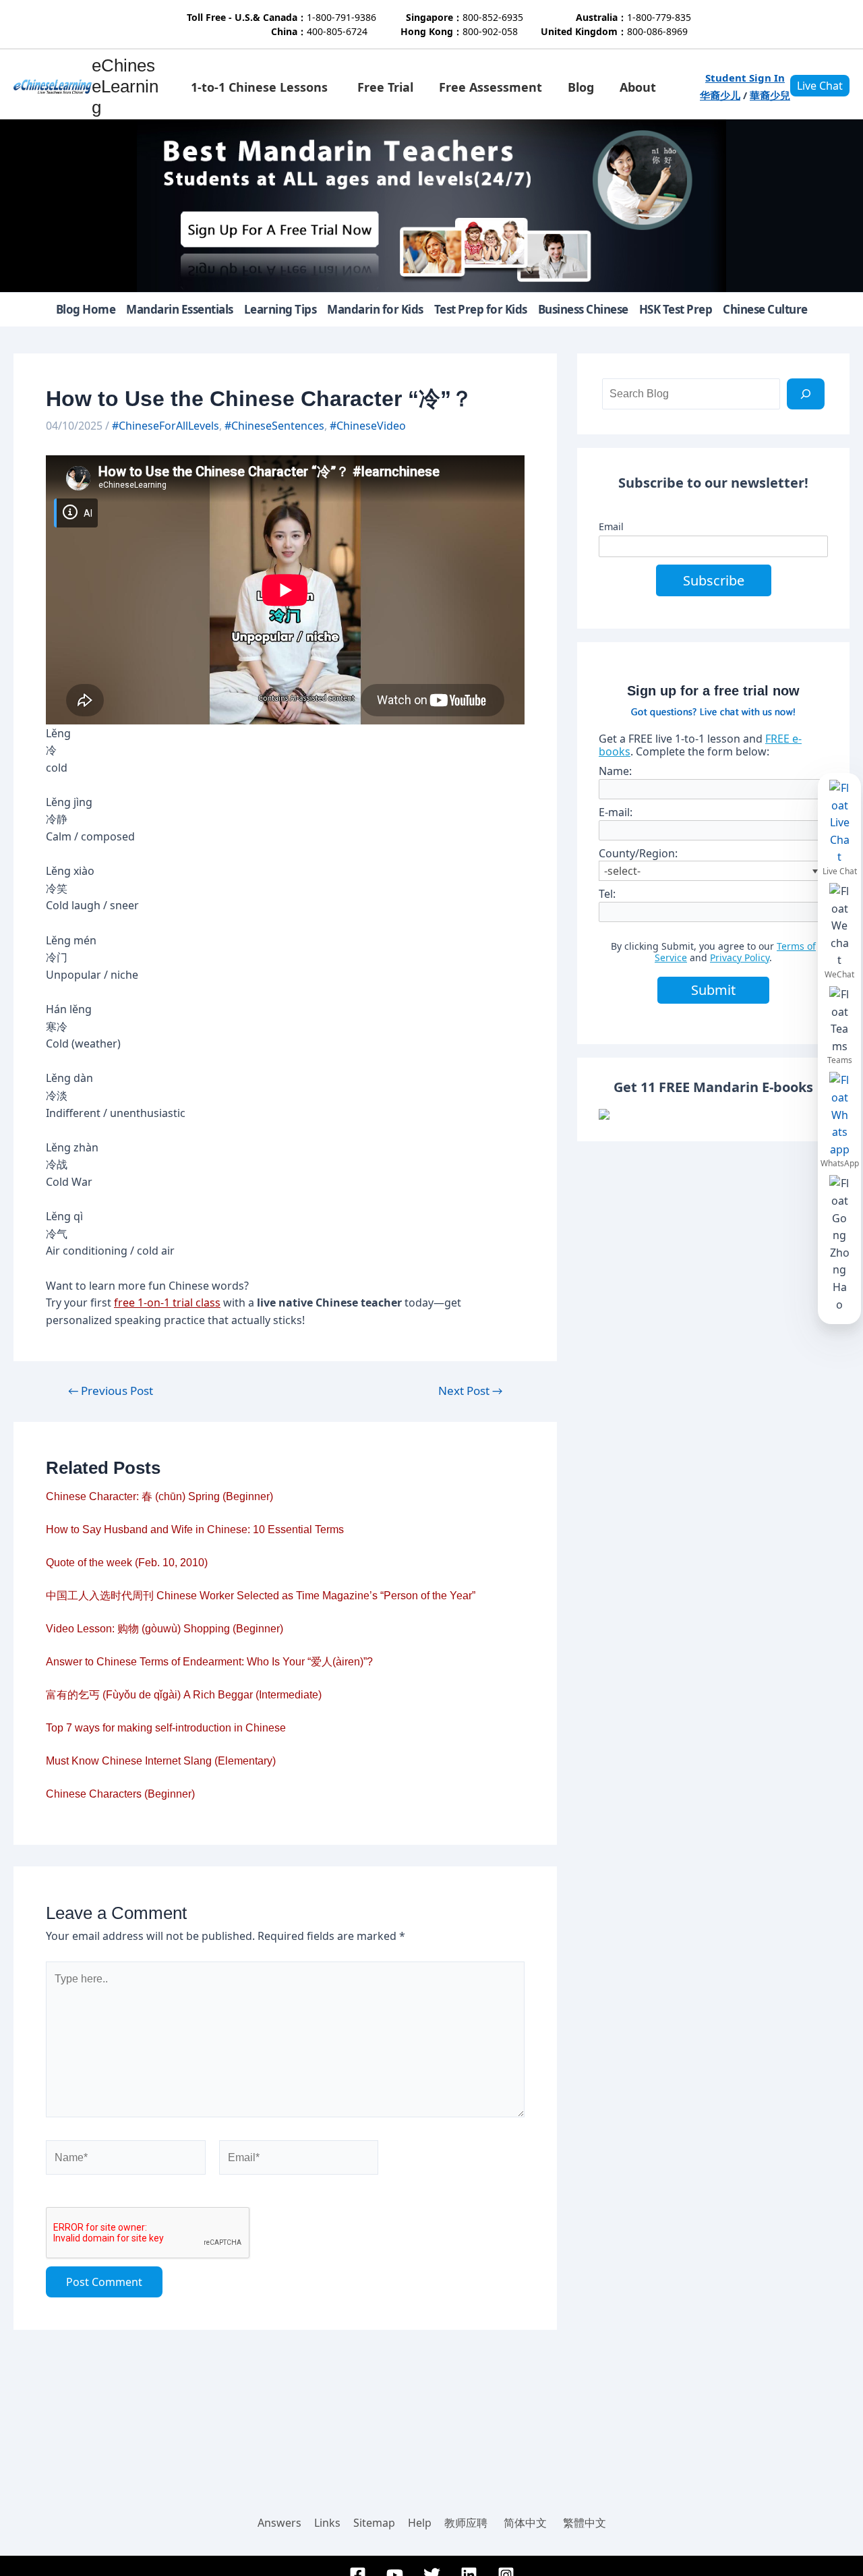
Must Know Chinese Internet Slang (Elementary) (161, 1761)
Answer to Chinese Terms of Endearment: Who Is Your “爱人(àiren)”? (209, 1662)
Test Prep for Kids (481, 309)
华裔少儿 (720, 95)
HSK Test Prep (676, 309)
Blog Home (86, 309)
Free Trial (385, 87)
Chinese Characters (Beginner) (120, 1794)
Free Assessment (490, 87)
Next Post (470, 1391)
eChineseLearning (125, 86)
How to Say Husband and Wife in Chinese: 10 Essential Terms (195, 1529)
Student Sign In (745, 78)
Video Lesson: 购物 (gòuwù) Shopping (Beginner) (165, 1629)
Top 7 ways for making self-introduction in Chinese (166, 1728)
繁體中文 (585, 2523)
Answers (279, 2523)
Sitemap (374, 2523)
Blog (581, 87)
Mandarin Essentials (180, 309)
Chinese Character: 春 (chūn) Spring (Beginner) (159, 1496)
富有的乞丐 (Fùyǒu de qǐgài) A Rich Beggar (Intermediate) (184, 1695)
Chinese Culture (765, 309)
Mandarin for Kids (375, 309)
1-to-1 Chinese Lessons (259, 87)
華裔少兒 (770, 95)
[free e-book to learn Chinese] (713, 1114)
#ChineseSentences (274, 426)
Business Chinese (583, 309)
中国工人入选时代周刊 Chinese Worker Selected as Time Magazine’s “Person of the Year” (261, 1596)
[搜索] (806, 394)
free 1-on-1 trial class (167, 1303)
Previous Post (111, 1391)
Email (611, 526)
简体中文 (525, 2523)
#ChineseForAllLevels (166, 426)
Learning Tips (280, 309)
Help (420, 2523)
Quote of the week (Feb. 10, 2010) (127, 1563)
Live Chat (820, 86)
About (638, 87)
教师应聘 (466, 2523)
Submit (713, 990)
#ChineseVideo (368, 426)
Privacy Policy (740, 957)
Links (327, 2523)
